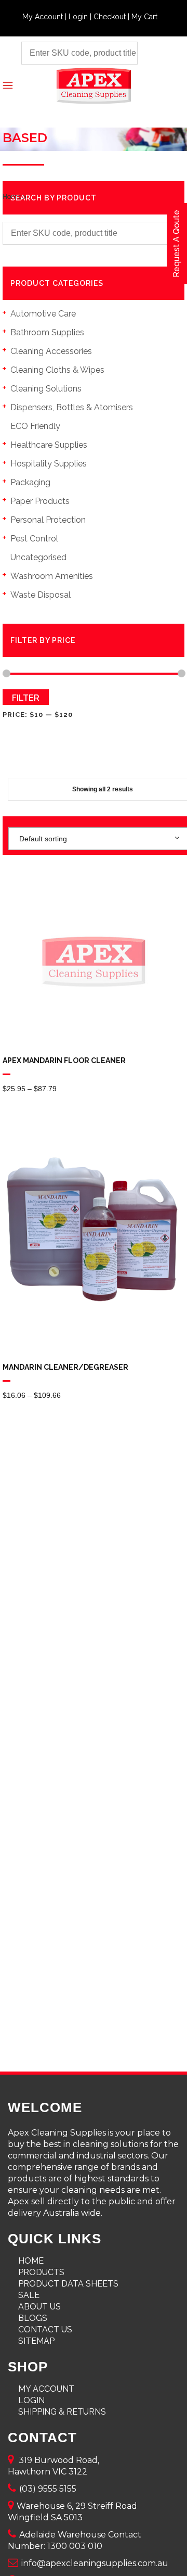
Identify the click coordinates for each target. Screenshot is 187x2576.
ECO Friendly (35, 426)
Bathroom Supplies (47, 332)
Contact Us (45, 2329)
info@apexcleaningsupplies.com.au (95, 2563)
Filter (26, 698)
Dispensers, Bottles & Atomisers (72, 407)
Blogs (33, 2318)
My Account (46, 2389)
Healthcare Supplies (49, 445)
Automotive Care (43, 314)
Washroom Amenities (52, 576)
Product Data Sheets (68, 2284)
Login (31, 2400)
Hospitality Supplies (49, 464)
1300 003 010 (75, 2546)
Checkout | (112, 17)
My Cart (144, 17)
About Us (39, 2307)
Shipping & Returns (62, 2412)
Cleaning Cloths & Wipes (57, 370)
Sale (29, 2295)
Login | (81, 17)
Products (41, 2272)
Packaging (30, 482)
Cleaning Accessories (51, 351)
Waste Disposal (41, 595)
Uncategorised (38, 557)
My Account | (45, 17)
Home (12, 197)
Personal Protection (48, 520)
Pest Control (34, 539)
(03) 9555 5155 (48, 2489)
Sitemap (36, 2341)
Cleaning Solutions (46, 389)
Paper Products (40, 501)
